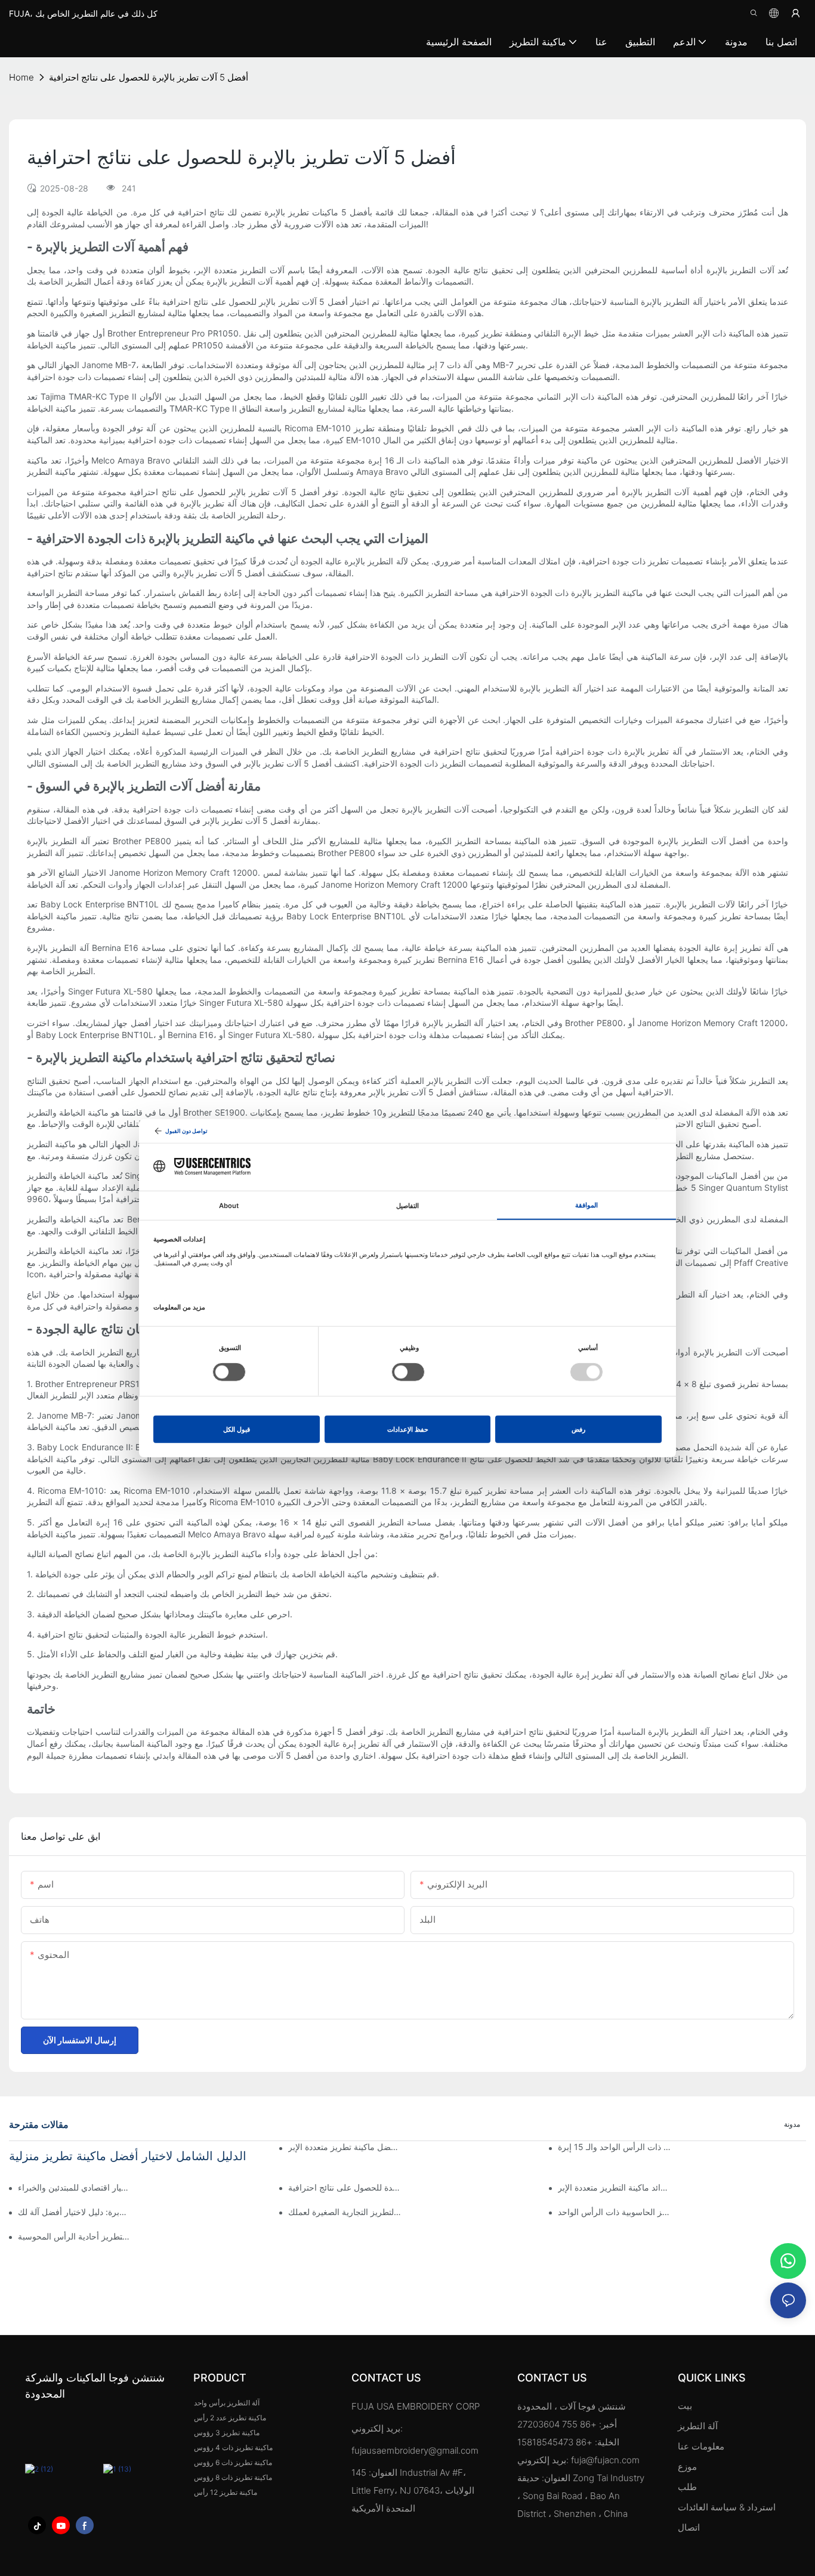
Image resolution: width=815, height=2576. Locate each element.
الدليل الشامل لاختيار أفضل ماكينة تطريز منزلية (128, 2156)
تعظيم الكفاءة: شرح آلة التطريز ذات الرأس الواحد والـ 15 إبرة (614, 2147)
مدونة (792, 2124)
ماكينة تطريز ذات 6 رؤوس (233, 2462)
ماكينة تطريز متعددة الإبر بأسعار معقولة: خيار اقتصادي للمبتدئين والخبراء (74, 2187)
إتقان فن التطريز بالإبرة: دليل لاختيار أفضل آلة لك (74, 2212)
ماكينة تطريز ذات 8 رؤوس (233, 2477)
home (21, 77)
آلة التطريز (698, 2426)
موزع (687, 2467)
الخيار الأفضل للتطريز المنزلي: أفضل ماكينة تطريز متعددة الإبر (345, 2147)
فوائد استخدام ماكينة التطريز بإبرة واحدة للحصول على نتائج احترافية (345, 2187)
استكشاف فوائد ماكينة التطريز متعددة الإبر (614, 2187)
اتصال (689, 2527)
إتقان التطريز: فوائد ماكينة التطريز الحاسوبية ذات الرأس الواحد (614, 2212)
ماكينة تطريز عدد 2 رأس (230, 2418)
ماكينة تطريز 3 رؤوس (227, 2433)
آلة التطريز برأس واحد (227, 2403)
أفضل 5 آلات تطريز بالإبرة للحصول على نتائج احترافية (149, 77)
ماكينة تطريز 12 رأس (226, 2492)
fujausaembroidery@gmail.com (415, 2450)
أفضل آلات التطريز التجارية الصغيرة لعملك (345, 2212)
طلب (689, 2487)
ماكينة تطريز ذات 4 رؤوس (233, 2447)
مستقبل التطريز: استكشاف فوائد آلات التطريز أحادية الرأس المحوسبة (74, 2236)
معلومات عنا (701, 2446)
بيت (685, 2406)
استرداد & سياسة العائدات (727, 2507)
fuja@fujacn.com (605, 2460)
